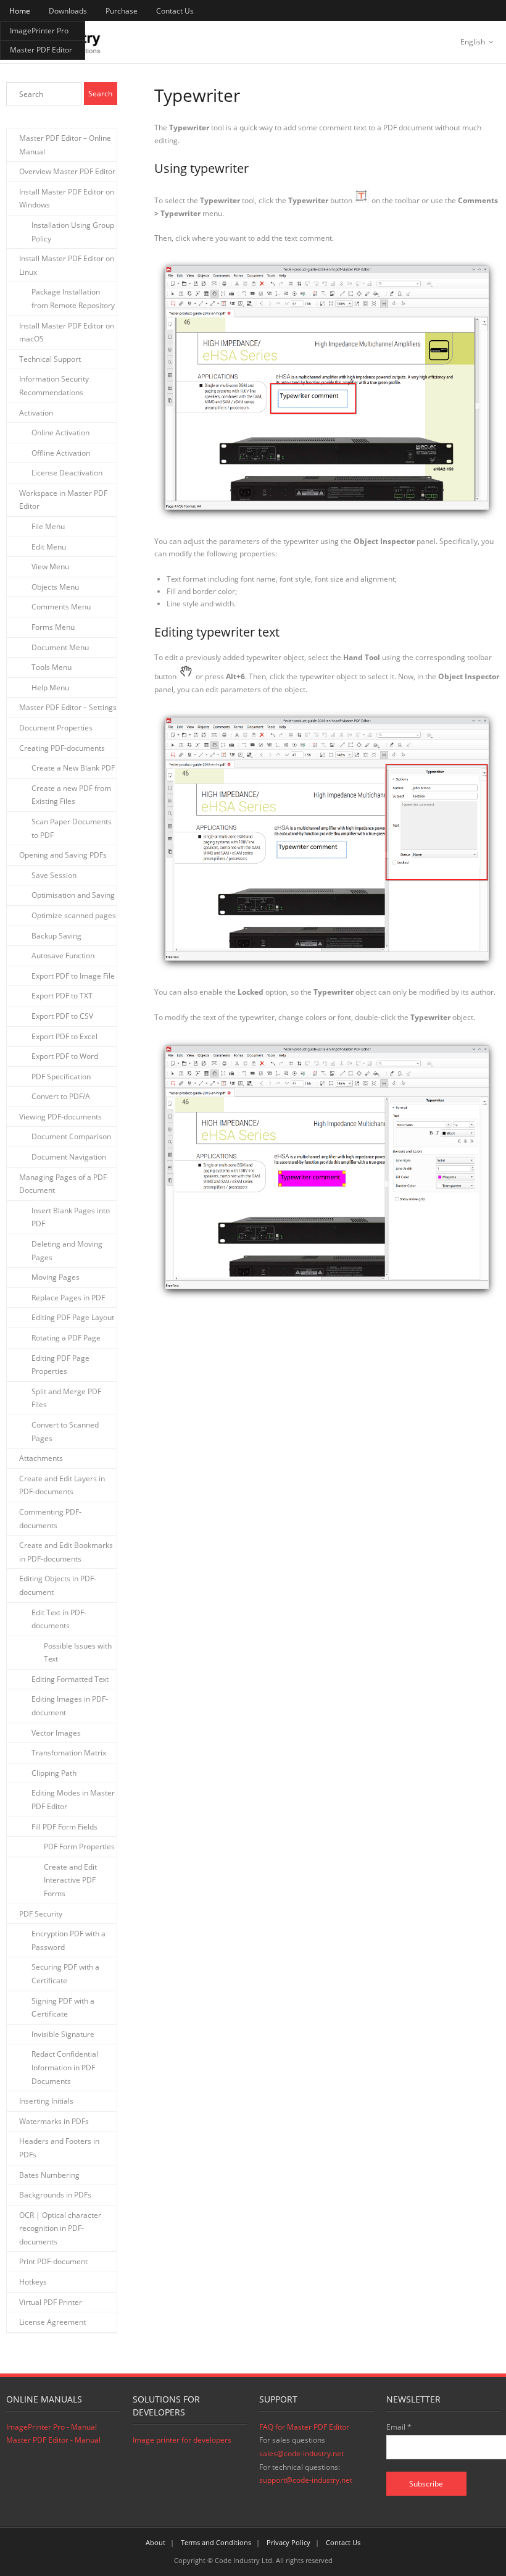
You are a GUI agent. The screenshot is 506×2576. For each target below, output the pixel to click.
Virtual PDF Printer (51, 2302)
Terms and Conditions (216, 2542)
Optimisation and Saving (73, 895)
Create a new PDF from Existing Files (71, 795)
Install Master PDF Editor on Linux (67, 265)
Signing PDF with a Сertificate (63, 2008)
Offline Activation (61, 453)
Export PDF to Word (65, 1056)
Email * (399, 2427)
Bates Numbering (49, 2175)
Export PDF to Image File (73, 976)
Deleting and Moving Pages (67, 1251)
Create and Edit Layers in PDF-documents (62, 1485)
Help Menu (50, 688)
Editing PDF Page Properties (60, 1365)
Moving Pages (56, 1277)
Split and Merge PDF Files (66, 1398)
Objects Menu (55, 587)
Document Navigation (69, 1157)
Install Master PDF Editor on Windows (67, 199)
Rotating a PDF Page (66, 1338)
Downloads (68, 11)
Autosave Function (63, 956)
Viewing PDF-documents (60, 1117)
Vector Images (56, 1733)
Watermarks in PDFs (54, 2121)
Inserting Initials (46, 2101)
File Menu (48, 526)
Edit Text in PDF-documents (59, 1619)
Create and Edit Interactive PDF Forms (70, 1880)
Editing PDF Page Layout (73, 1317)
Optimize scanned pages (74, 915)
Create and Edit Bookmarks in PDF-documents (66, 1552)
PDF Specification (61, 1077)
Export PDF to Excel (64, 1036)
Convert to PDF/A (61, 1096)
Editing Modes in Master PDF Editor (73, 1800)
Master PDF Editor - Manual (53, 2440)
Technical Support (50, 359)
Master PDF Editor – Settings (68, 707)
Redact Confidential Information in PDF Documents (65, 2067)
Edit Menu (49, 547)
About (156, 2542)
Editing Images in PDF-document (70, 1706)
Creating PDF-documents (62, 748)
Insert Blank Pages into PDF (71, 1217)
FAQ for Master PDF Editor (304, 2427)
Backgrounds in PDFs (55, 2195)
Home (20, 11)
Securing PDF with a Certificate (65, 1974)
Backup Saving (56, 936)
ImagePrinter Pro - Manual (52, 2427)
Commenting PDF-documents (50, 1519)
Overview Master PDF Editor (67, 171)
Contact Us (175, 11)
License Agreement (52, 2322)
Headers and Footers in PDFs (59, 2148)
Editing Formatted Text (70, 1679)
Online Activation (60, 433)
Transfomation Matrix (69, 1753)
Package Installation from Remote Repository (73, 299)
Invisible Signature (63, 2034)
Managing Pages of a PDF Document (63, 1184)
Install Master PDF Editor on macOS (67, 332)
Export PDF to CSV (62, 1016)
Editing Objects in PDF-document (58, 1585)
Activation (36, 413)
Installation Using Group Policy (73, 232)
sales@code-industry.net (301, 2453)
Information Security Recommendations (54, 386)
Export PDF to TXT (62, 996)
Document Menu (60, 647)
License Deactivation (67, 473)
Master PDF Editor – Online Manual (65, 145)
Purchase (122, 11)
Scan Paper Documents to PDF (72, 828)
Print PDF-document (53, 2261)
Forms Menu (53, 627)
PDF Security (41, 1914)
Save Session (54, 875)
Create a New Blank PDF (73, 768)
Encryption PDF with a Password (68, 1940)
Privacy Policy (288, 2542)
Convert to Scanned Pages (65, 1432)
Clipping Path (54, 1773)
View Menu (50, 567)
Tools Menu (52, 667)
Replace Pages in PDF (68, 1298)
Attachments (41, 1458)
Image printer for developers (182, 2440)
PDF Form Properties (79, 1846)
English (473, 42)
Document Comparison (71, 1136)
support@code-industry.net (306, 2480)
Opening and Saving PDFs (63, 855)
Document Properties (56, 728)
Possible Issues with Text (78, 1653)
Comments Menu (61, 607)
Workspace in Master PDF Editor (63, 500)
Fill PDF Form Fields (64, 1827)
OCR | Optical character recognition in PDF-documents (60, 2228)
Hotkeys (33, 2282)
